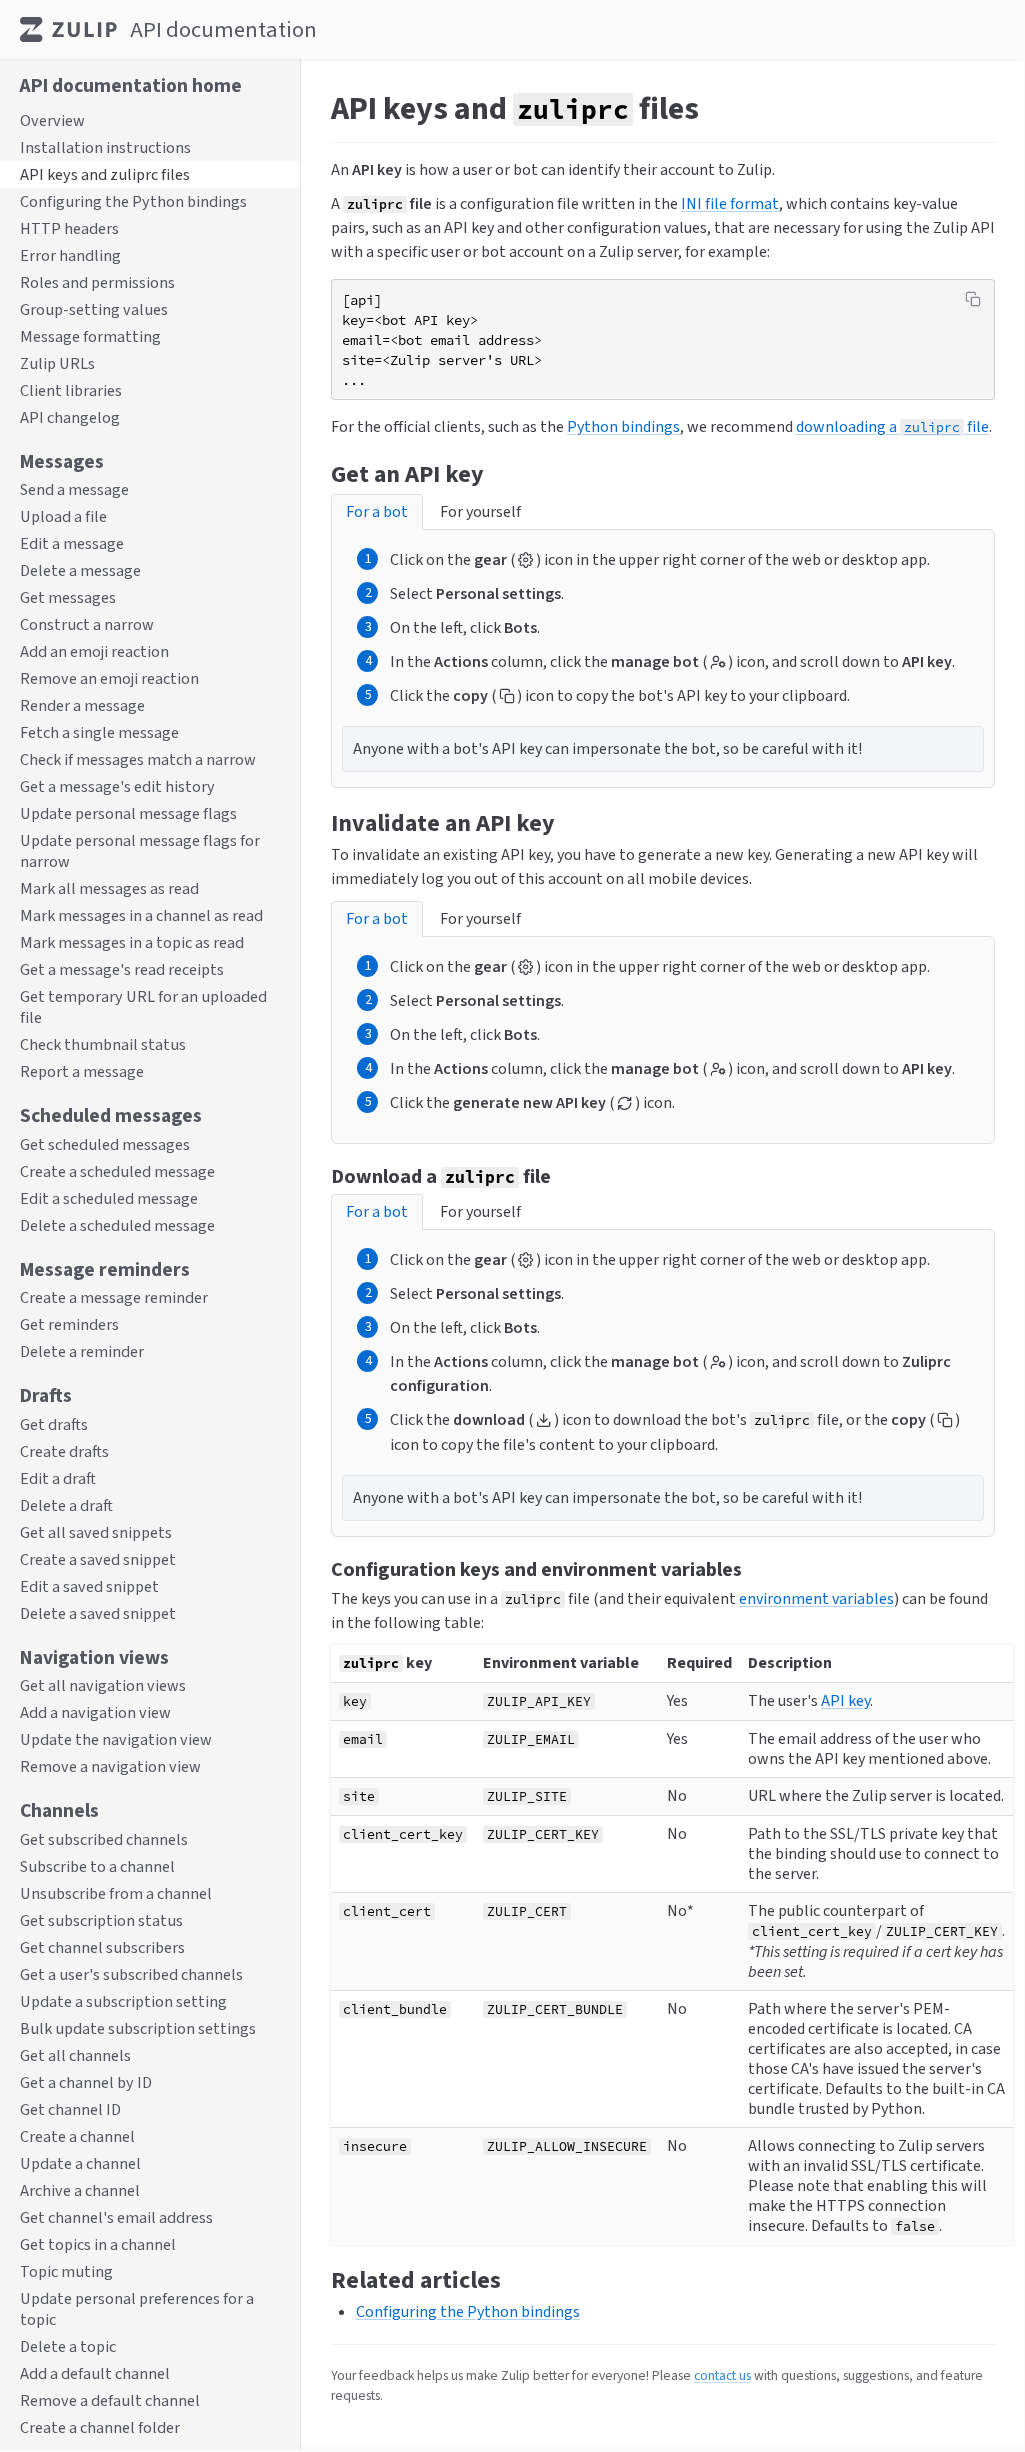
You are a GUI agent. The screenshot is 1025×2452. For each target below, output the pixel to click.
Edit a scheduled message (109, 1198)
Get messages (68, 597)
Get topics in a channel (98, 2244)
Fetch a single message (99, 732)
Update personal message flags (128, 813)
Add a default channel (95, 2373)
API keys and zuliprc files (105, 174)
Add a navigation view (95, 1712)
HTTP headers (69, 228)
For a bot (377, 511)
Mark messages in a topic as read (132, 942)
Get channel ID (70, 2109)
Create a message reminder (114, 1297)
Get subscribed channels (104, 1839)
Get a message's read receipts (122, 969)
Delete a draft (66, 1505)
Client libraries (71, 390)
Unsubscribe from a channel (116, 1893)
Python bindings (623, 426)
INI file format (730, 203)
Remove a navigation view (110, 1766)
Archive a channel (80, 2190)
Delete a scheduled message (117, 1225)
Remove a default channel (110, 2400)
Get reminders (69, 1324)
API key (845, 1700)
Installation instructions (105, 147)
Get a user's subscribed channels (131, 1974)
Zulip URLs (57, 363)
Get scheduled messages (105, 1144)
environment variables (816, 1598)
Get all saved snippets (96, 1532)
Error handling (70, 255)
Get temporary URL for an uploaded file (143, 1007)
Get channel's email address (116, 2217)
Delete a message (80, 570)
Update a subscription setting (123, 2001)
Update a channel (80, 2163)
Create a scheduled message (117, 1171)
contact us (722, 2375)
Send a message (74, 489)
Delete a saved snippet (98, 1613)
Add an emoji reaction (94, 651)
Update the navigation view (116, 1739)
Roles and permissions (97, 282)
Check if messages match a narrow (138, 759)
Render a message (82, 705)
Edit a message (72, 543)
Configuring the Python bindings (133, 201)
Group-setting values (94, 309)
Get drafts (54, 1424)
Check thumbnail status (103, 1044)
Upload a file (63, 516)
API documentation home (131, 85)
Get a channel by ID (86, 2082)
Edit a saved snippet (89, 1586)
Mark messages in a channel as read (141, 915)
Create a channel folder (100, 2427)
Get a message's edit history (117, 786)
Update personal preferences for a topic (137, 2309)
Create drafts (64, 1451)
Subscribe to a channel (97, 1866)
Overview (52, 120)
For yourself (480, 511)
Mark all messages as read (109, 888)
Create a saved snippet (98, 1559)
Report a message (82, 1071)
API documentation (223, 29)
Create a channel (77, 2136)
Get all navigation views (103, 1685)
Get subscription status (101, 1920)
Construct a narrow (87, 624)
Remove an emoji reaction (109, 678)
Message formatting (90, 336)
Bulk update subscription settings (138, 2028)
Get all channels (75, 2055)
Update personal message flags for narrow (140, 851)
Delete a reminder (82, 1351)
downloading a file (892, 426)
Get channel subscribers (102, 1947)
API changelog (70, 417)
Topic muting (66, 2271)
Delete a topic (68, 2346)
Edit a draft (58, 1478)
